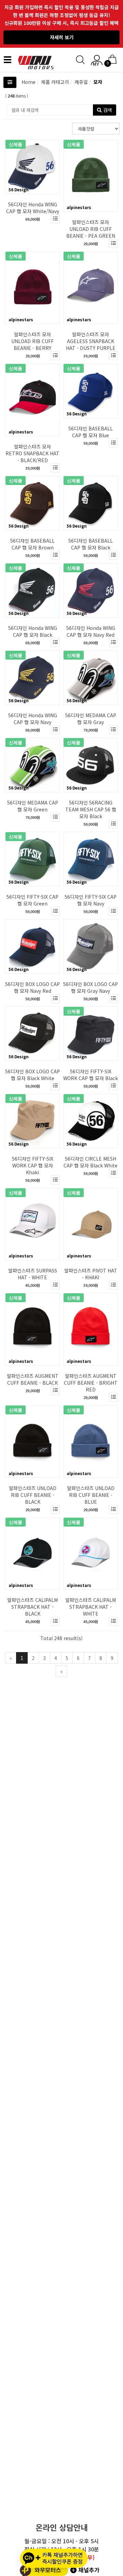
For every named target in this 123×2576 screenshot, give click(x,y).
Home (29, 82)
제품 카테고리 (54, 82)
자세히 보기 (62, 37)
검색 (107, 110)
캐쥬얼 (80, 82)
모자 (97, 82)
